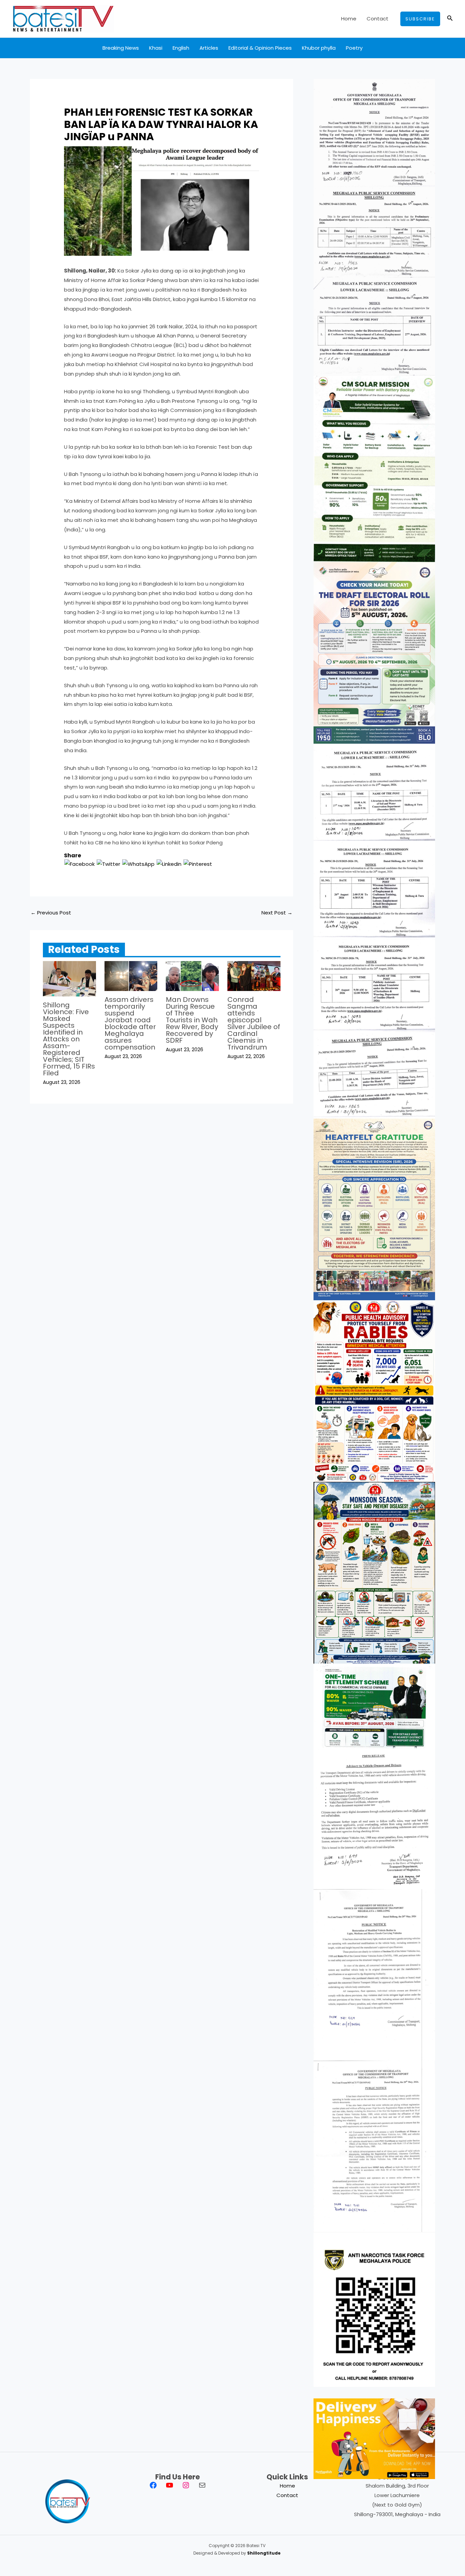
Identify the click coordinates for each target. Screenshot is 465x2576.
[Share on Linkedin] (169, 864)
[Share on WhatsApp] (138, 864)
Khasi (156, 48)
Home (349, 19)
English (181, 48)
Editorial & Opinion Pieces (260, 48)
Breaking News (121, 48)
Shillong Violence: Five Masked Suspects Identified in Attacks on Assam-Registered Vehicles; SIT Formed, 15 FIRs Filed (69, 1039)
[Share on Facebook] (79, 864)
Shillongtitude (264, 2553)
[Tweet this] (108, 864)
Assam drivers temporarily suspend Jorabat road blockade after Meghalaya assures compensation (130, 1023)
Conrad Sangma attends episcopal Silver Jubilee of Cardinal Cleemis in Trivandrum (254, 1023)
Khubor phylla (319, 48)
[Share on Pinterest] (198, 864)
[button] (420, 19)
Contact (378, 19)
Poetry (354, 48)
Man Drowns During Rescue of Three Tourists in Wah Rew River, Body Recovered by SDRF (192, 1020)
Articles (209, 48)
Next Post (277, 913)
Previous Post (51, 913)
